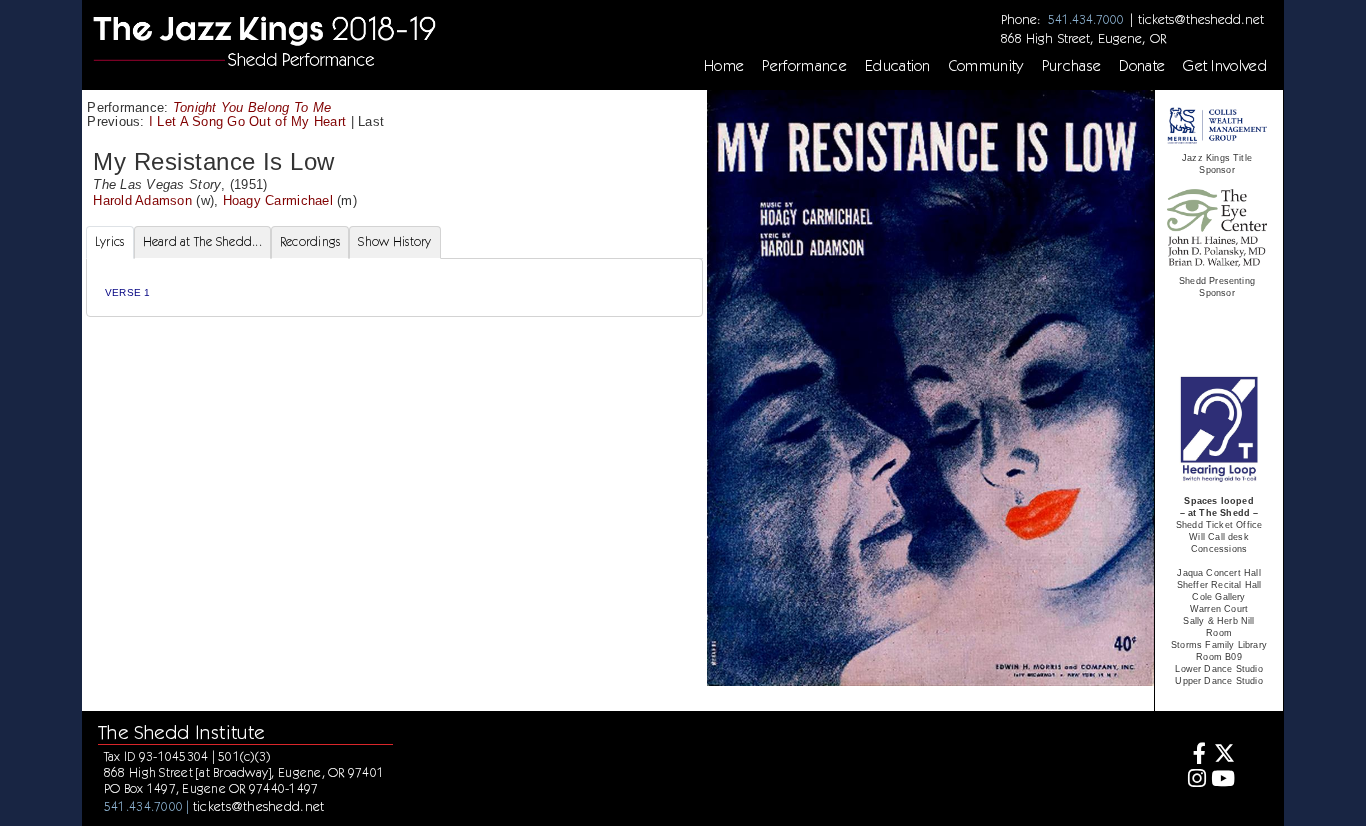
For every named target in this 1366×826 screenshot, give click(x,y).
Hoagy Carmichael (278, 200)
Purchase (1072, 66)
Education (898, 66)
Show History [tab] (394, 241)
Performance (804, 66)
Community (986, 66)
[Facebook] (1194, 755)
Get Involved (1225, 66)
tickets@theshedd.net (1201, 19)
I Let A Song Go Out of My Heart (247, 121)
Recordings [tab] (310, 241)
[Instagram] (1194, 780)
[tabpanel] (394, 287)
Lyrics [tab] (110, 241)
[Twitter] (1223, 755)
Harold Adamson (142, 200)
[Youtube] (1223, 780)
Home (724, 66)
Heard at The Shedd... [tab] (202, 241)
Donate (1142, 66)
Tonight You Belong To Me (252, 107)
